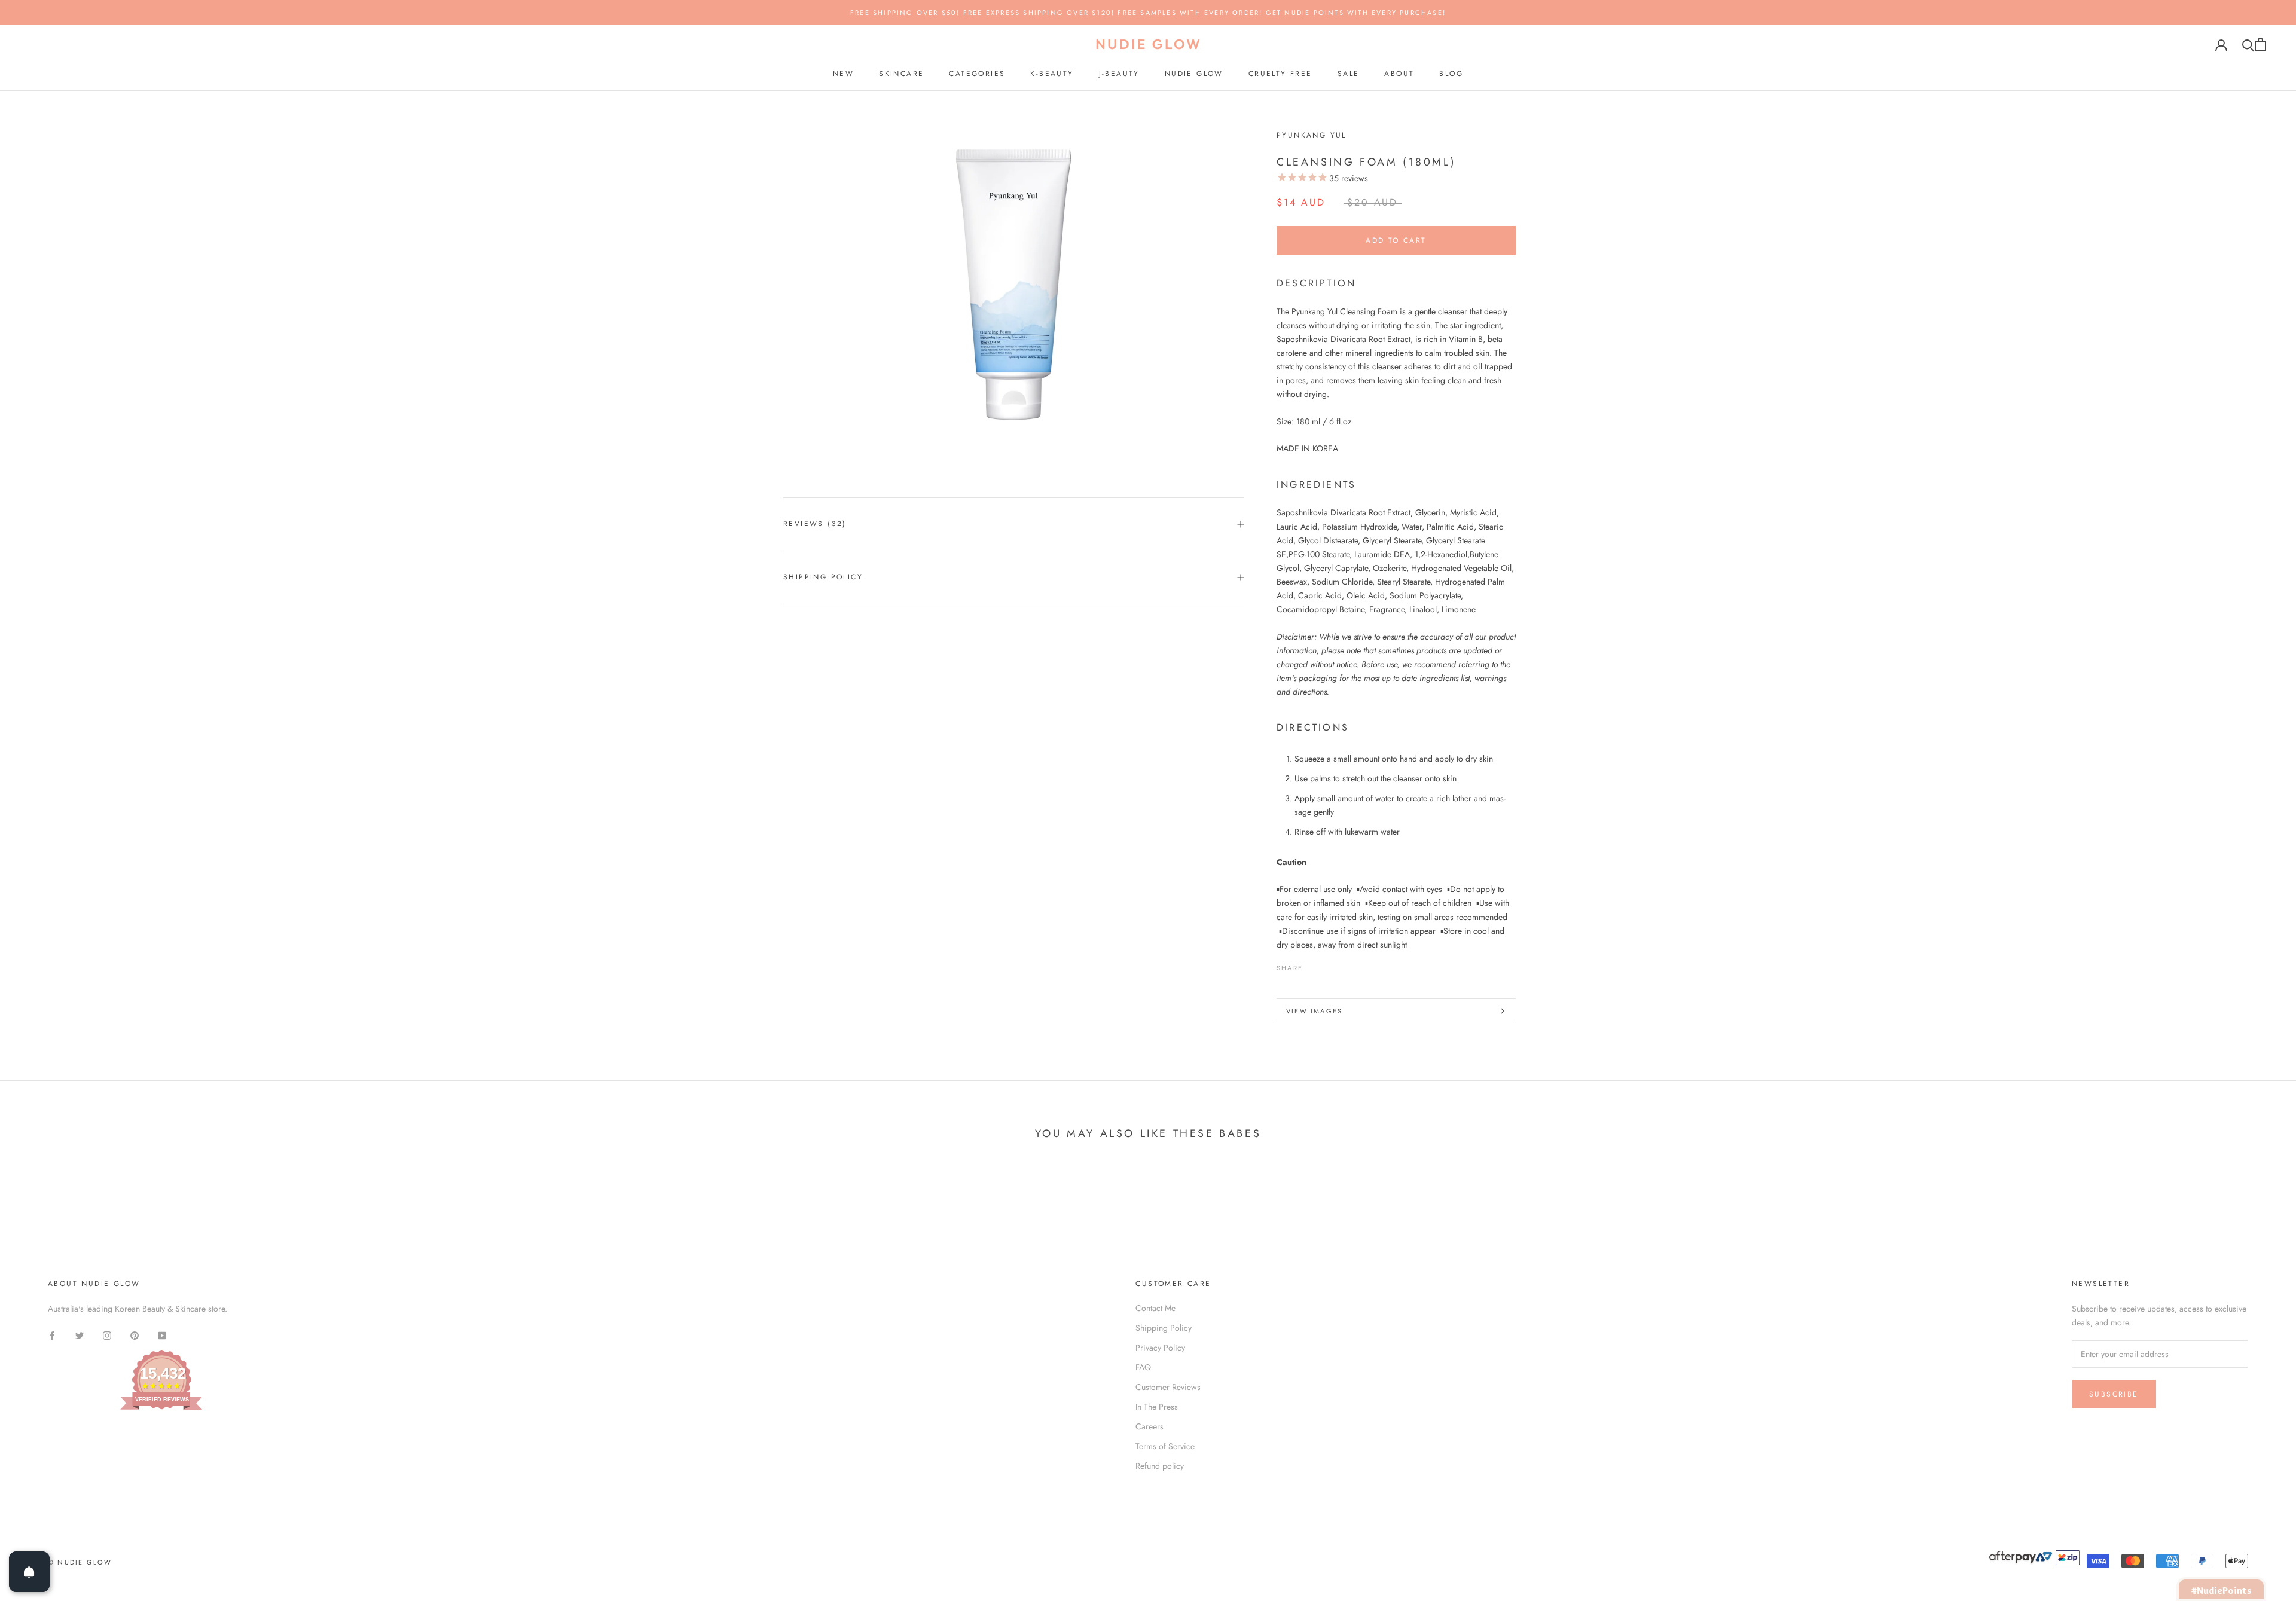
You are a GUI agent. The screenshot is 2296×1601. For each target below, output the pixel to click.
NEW (843, 74)
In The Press (1157, 1407)
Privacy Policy (1160, 1348)
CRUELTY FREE (1280, 74)
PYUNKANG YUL (1312, 135)
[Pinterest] (1345, 965)
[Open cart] (2260, 45)
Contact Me (1155, 1308)
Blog (1451, 74)
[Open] (29, 1572)
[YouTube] (162, 1335)
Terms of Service (1165, 1446)
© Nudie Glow (80, 1562)
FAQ (1143, 1367)
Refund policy (1160, 1466)
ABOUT (1399, 74)
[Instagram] (107, 1335)
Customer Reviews (1168, 1387)
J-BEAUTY (1119, 74)
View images (1314, 1011)
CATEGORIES (977, 74)
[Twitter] (1330, 965)
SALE (1349, 74)
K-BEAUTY (1052, 74)
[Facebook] (1314, 965)
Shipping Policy (823, 577)
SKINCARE (901, 74)
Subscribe (2114, 1394)
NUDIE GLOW (1194, 74)
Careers (1149, 1426)
